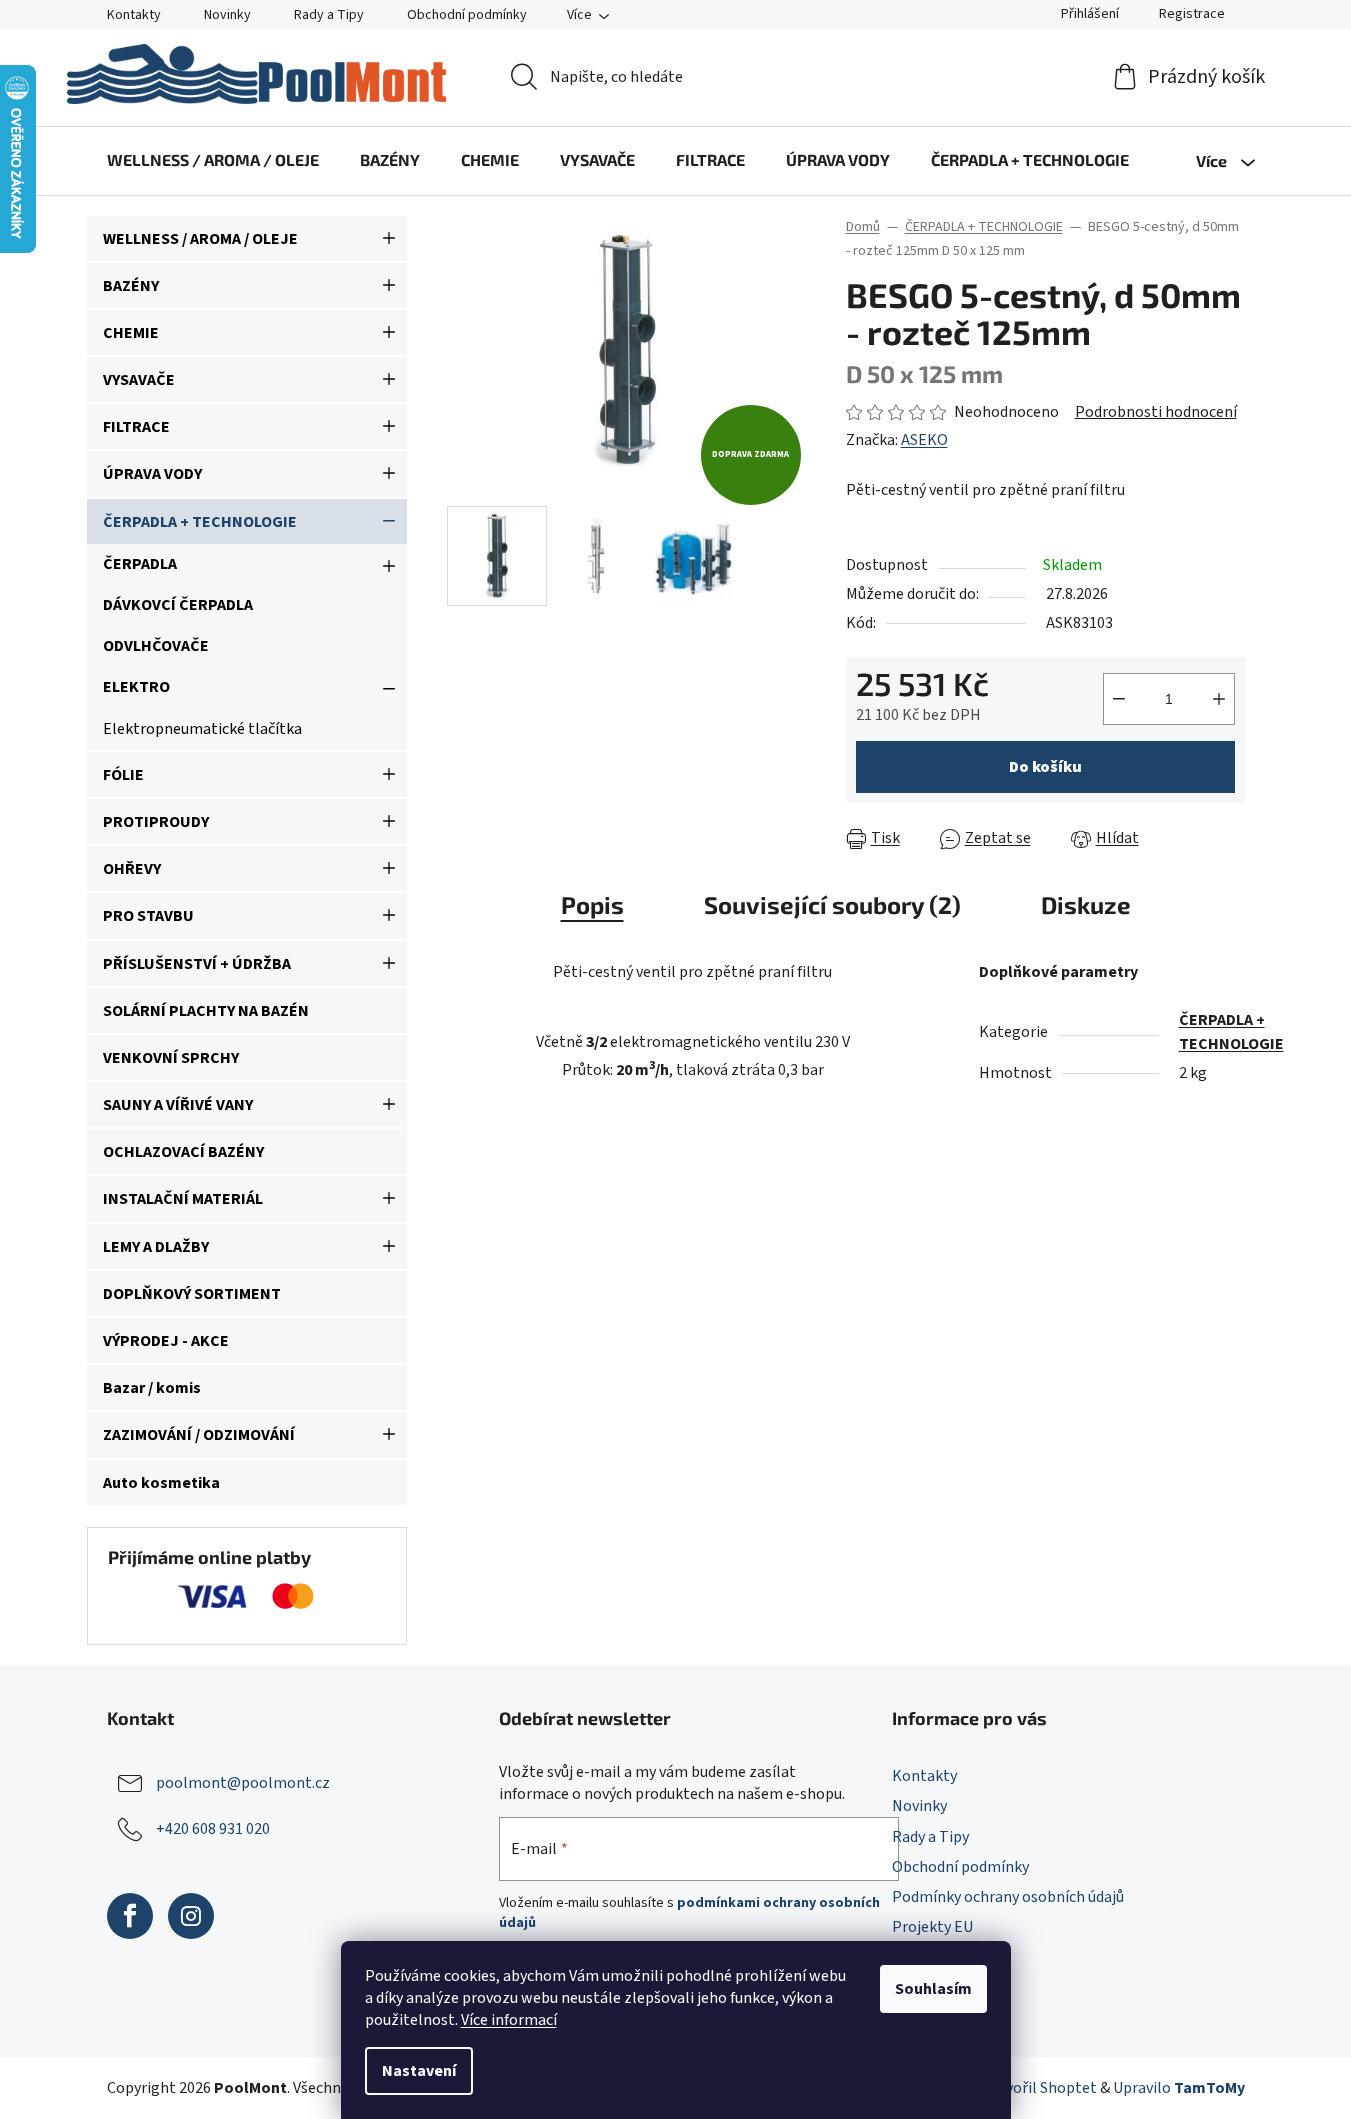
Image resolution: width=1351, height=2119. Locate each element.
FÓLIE (123, 775)
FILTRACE (136, 427)
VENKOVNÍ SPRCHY (171, 1058)
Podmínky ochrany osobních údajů (1008, 1897)
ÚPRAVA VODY (152, 474)
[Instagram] (191, 1916)
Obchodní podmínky (467, 15)
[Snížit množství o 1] (1119, 699)
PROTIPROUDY (156, 822)
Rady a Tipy (329, 15)
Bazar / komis (152, 1388)
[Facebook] (130, 1916)
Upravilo (1179, 2088)
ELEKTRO (136, 687)
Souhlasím (933, 1989)
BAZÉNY (131, 286)
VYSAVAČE (139, 380)
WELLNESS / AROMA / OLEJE (200, 239)
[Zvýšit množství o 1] (1219, 699)
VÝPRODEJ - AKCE (166, 1341)
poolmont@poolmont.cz (243, 1783)
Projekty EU (932, 1927)
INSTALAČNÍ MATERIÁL (183, 1199)
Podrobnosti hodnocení (1156, 412)
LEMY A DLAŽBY (156, 1247)
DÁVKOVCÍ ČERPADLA (178, 605)
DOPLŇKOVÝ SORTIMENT (192, 1294)
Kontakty (134, 15)
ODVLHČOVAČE (156, 646)
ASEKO (924, 440)
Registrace (1192, 14)
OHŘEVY (132, 869)
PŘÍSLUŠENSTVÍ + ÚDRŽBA (197, 964)
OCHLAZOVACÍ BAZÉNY (183, 1152)
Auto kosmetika (161, 1483)
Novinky (227, 15)
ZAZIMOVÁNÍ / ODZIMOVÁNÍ (199, 1435)
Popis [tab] (592, 904)
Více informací (509, 2020)
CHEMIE (131, 333)
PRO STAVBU (148, 916)
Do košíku (1045, 767)
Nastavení (419, 2071)
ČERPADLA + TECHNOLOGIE (200, 522)
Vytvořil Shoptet (1040, 2088)
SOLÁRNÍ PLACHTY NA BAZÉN (206, 1011)
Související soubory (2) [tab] (832, 904)
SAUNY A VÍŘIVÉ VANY (178, 1105)
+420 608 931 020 (213, 1829)
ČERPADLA (140, 564)
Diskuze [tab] (1086, 904)
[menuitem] (213, 160)
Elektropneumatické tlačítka (202, 729)
